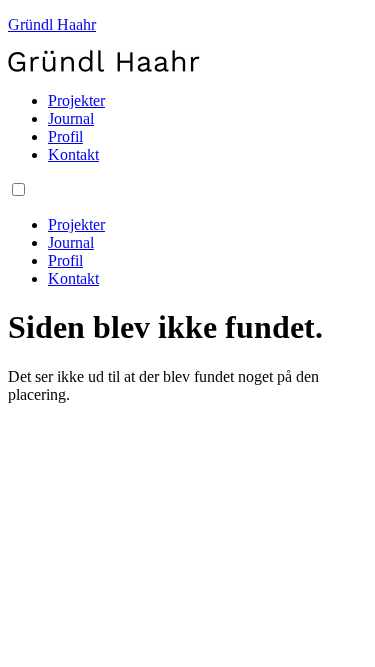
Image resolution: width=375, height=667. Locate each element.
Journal (71, 118)
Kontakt (73, 154)
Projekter (76, 100)
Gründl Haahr (52, 24)
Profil (65, 136)
